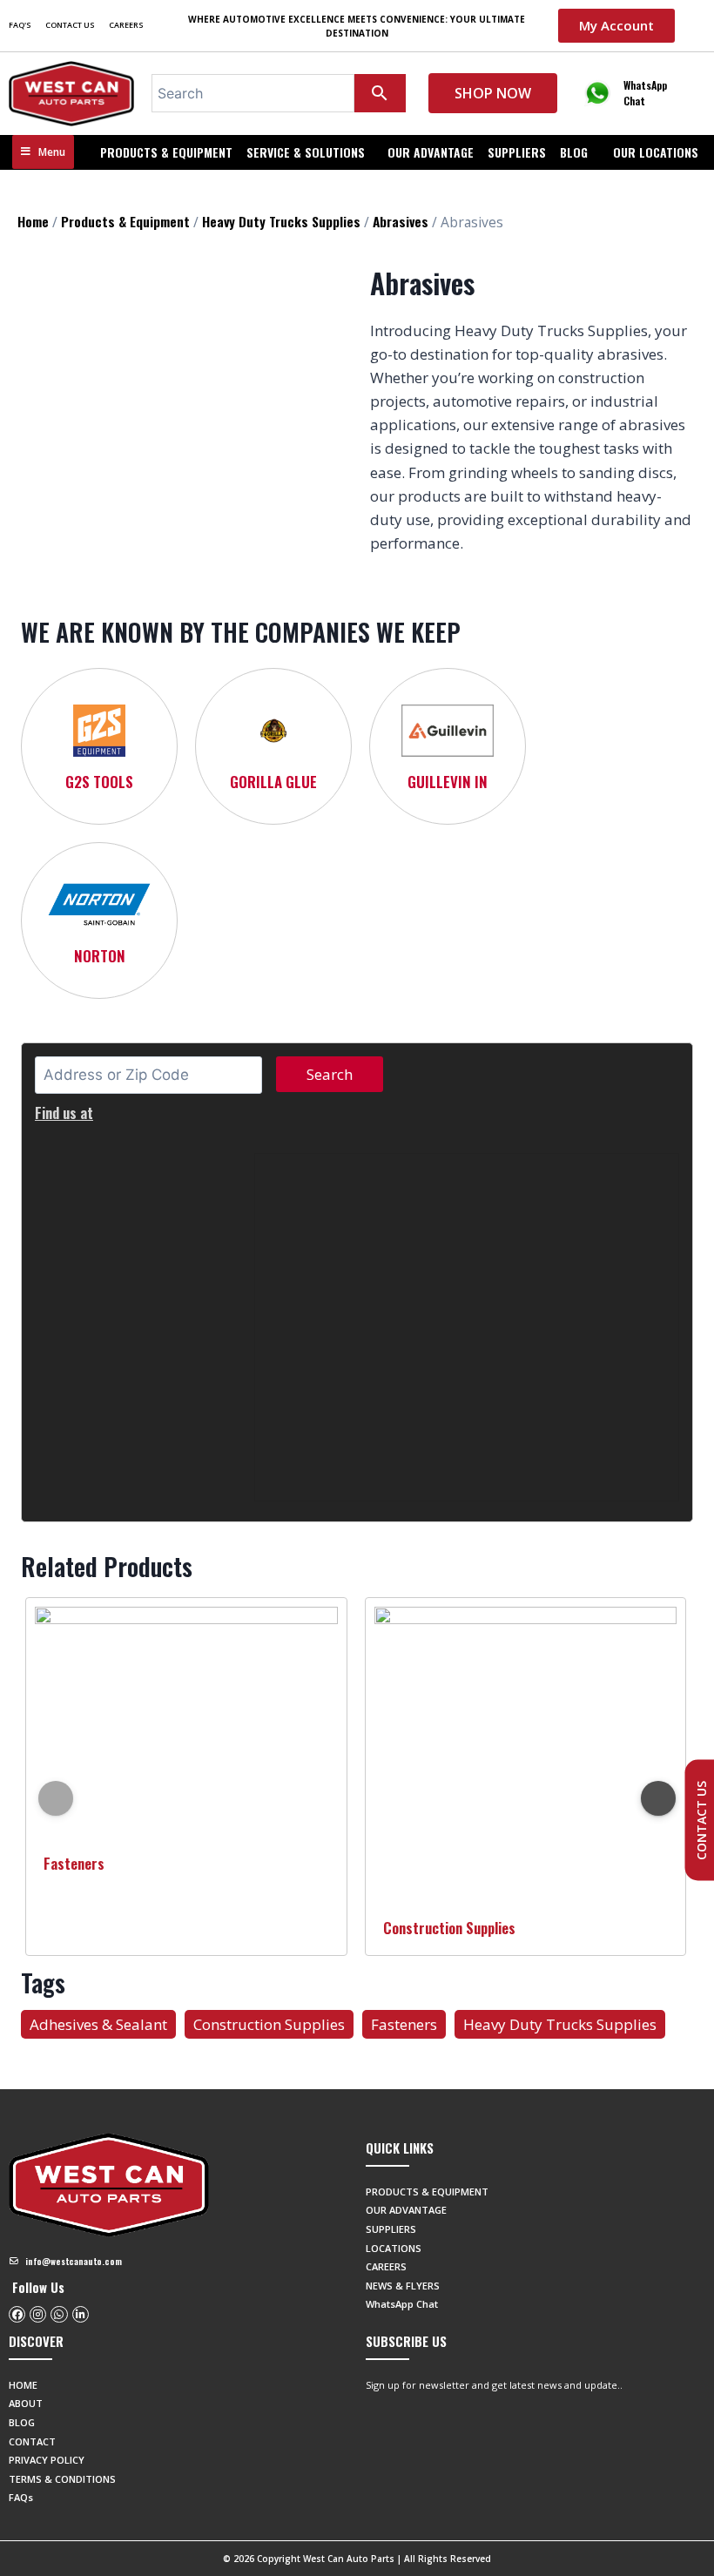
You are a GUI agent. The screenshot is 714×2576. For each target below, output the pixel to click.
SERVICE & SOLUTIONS (306, 152)
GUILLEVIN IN (448, 782)
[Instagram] (38, 2314)
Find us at (64, 1113)
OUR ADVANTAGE (431, 152)
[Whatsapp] (59, 2314)
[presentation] (56, 1798)
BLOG (574, 152)
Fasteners (74, 1863)
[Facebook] (17, 2314)
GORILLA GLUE (273, 782)
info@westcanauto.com (74, 2261)
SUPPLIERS (517, 152)
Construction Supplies (449, 1928)
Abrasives (401, 221)
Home (33, 221)
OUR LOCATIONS (656, 152)
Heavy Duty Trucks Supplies (281, 221)
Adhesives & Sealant (98, 2024)
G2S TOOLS (99, 782)
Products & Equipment (166, 152)
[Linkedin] (81, 2314)
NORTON (100, 956)
